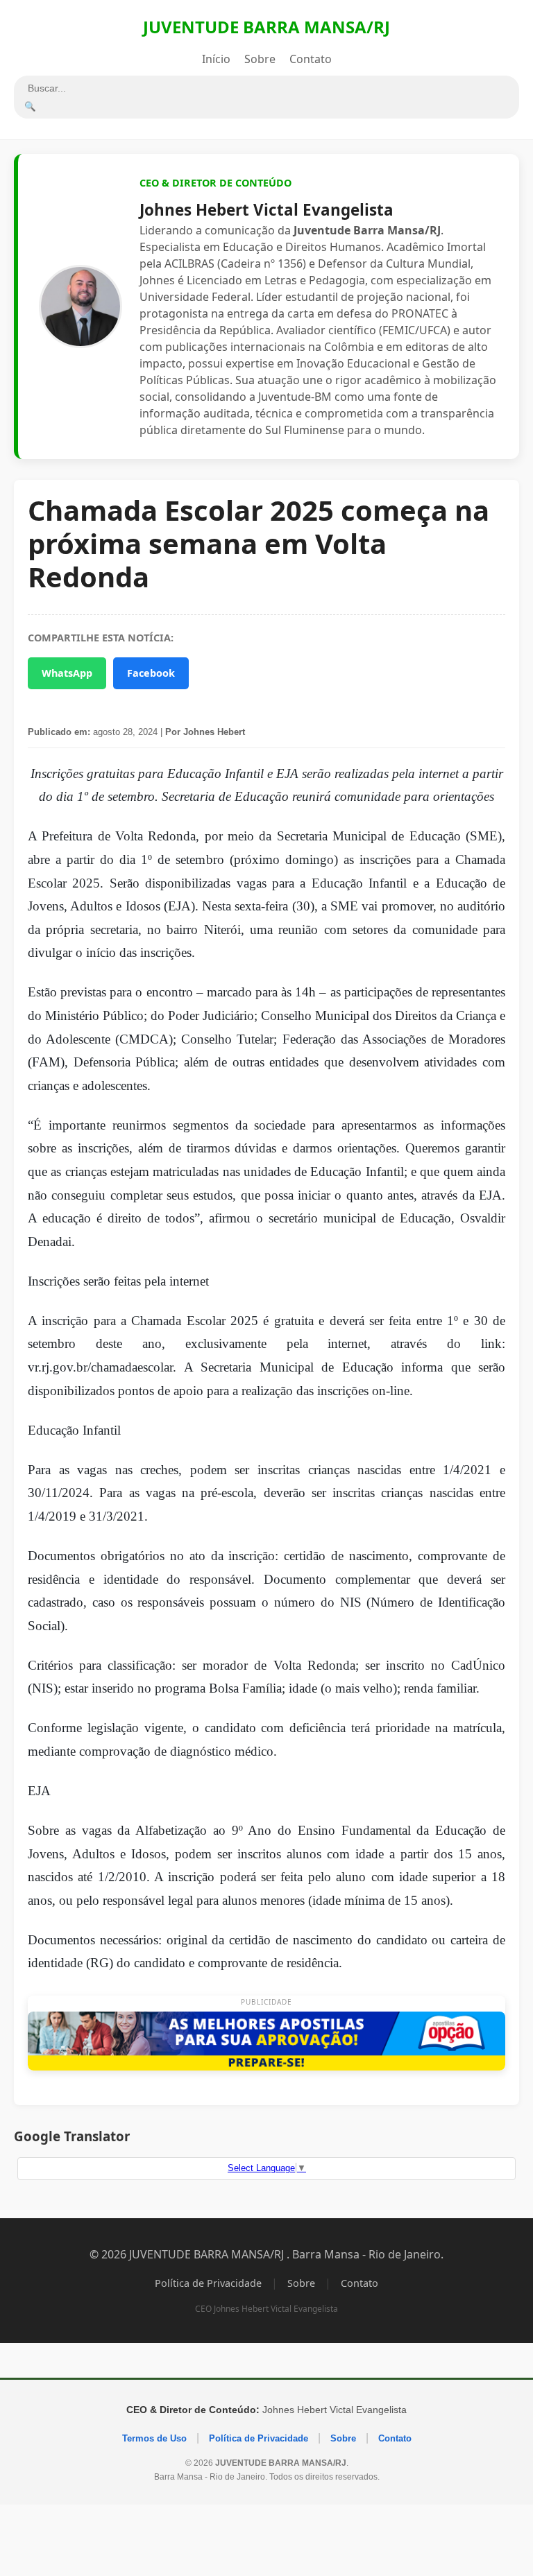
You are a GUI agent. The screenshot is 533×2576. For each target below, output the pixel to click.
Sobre (260, 59)
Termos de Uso (154, 2438)
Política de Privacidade (208, 2283)
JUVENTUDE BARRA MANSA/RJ (266, 27)
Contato (311, 59)
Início (216, 59)
